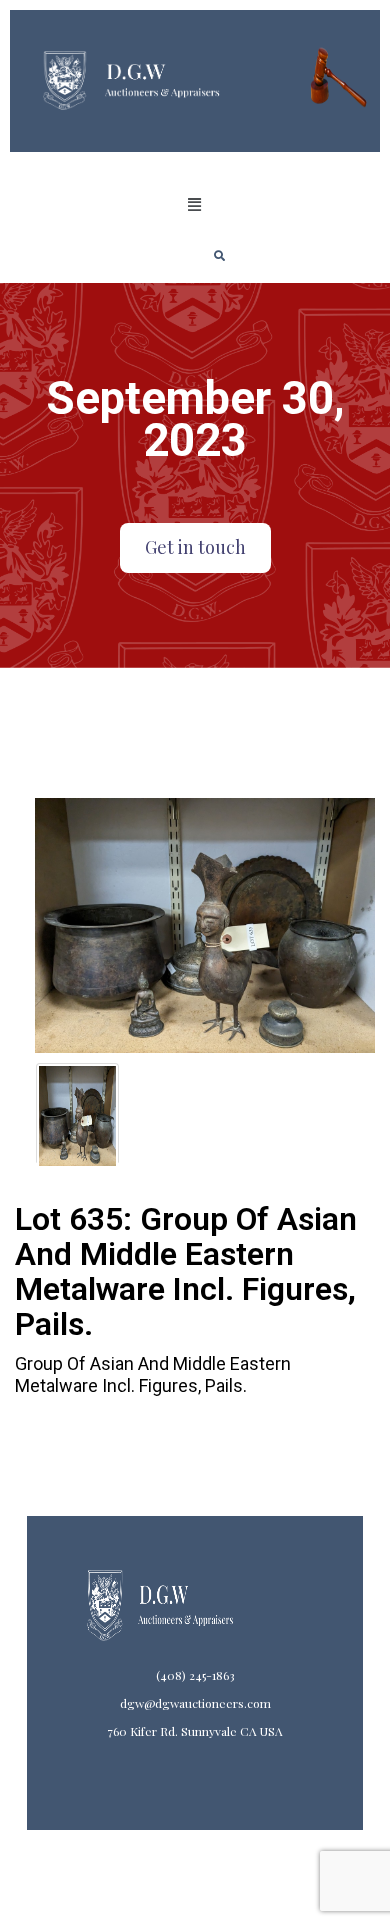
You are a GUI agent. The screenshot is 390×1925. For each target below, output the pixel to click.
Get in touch (195, 547)
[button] (195, 205)
